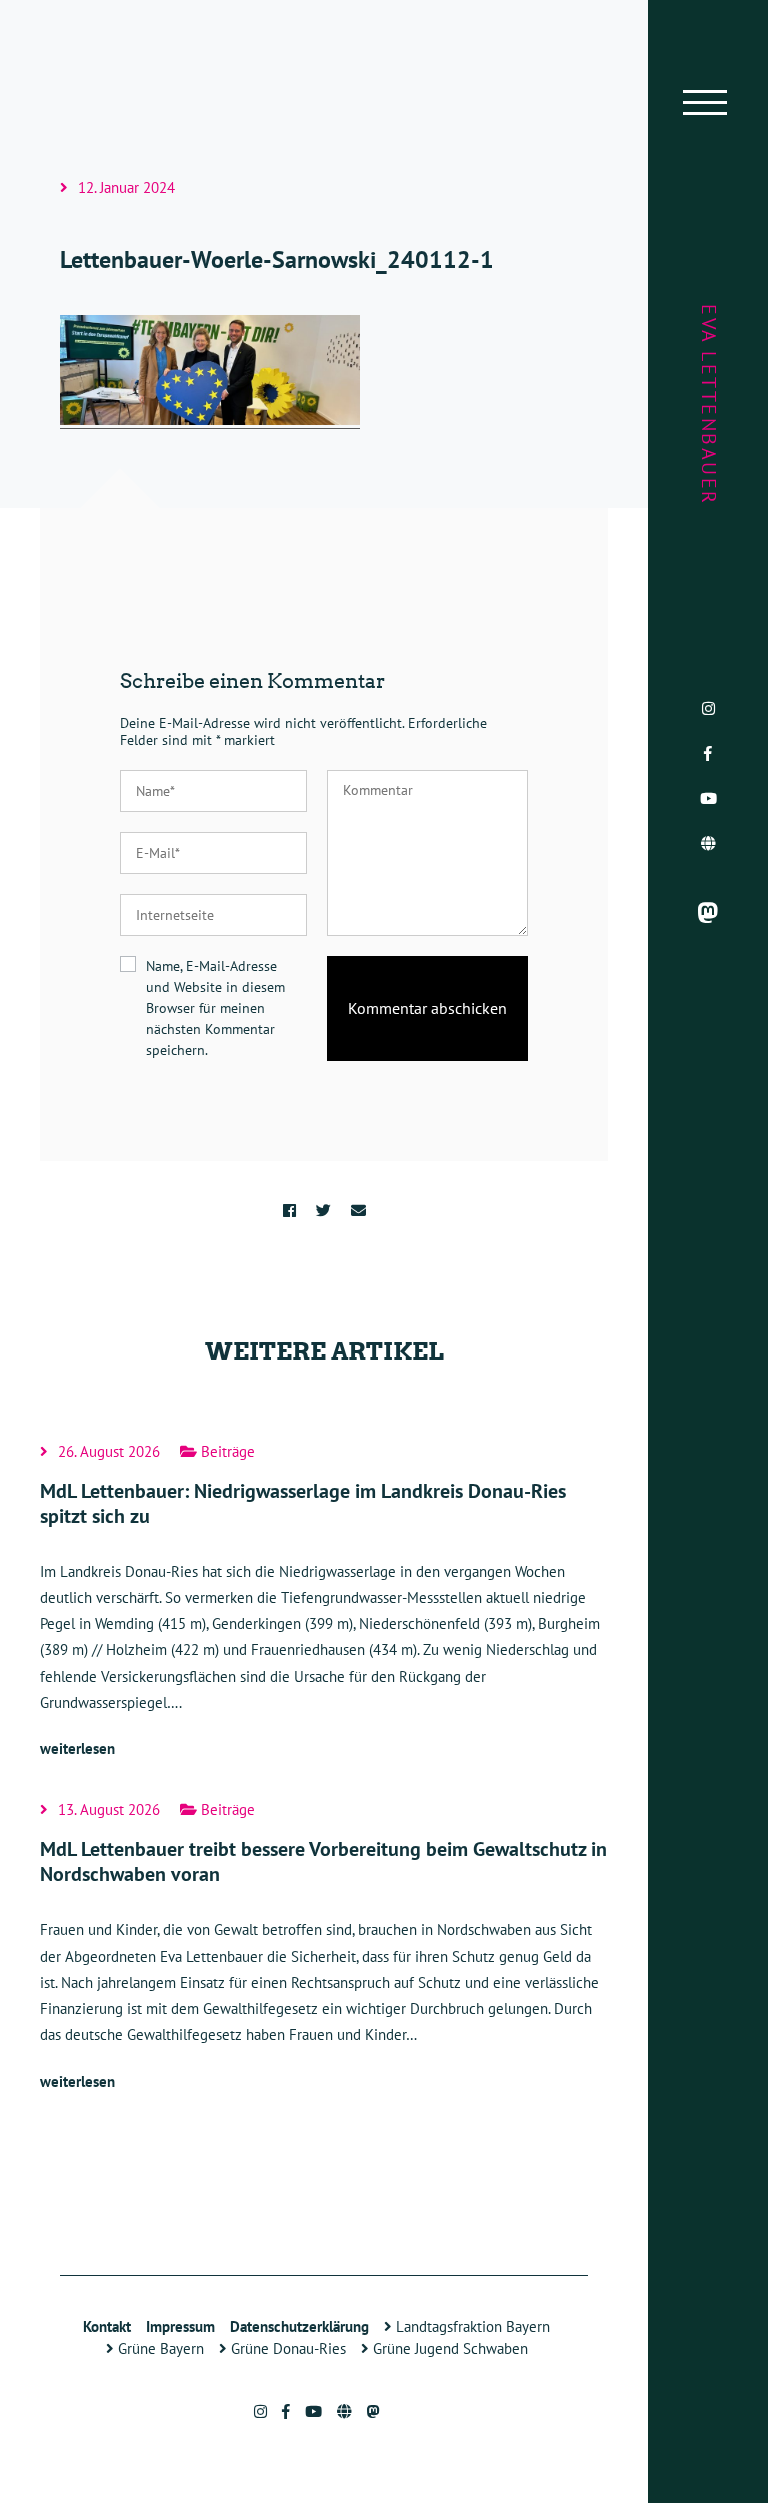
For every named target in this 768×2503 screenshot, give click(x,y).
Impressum (180, 2326)
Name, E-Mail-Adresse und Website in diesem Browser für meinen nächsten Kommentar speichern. (215, 1008)
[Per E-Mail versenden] (358, 1210)
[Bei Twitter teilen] (323, 1210)
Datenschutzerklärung (299, 2326)
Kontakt (107, 2326)
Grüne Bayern (159, 2348)
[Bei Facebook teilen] (289, 1210)
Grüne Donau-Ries (286, 2348)
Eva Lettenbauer (709, 405)
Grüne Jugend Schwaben (448, 2348)
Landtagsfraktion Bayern (471, 2326)
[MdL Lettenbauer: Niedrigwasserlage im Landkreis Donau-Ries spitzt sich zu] (324, 1603)
